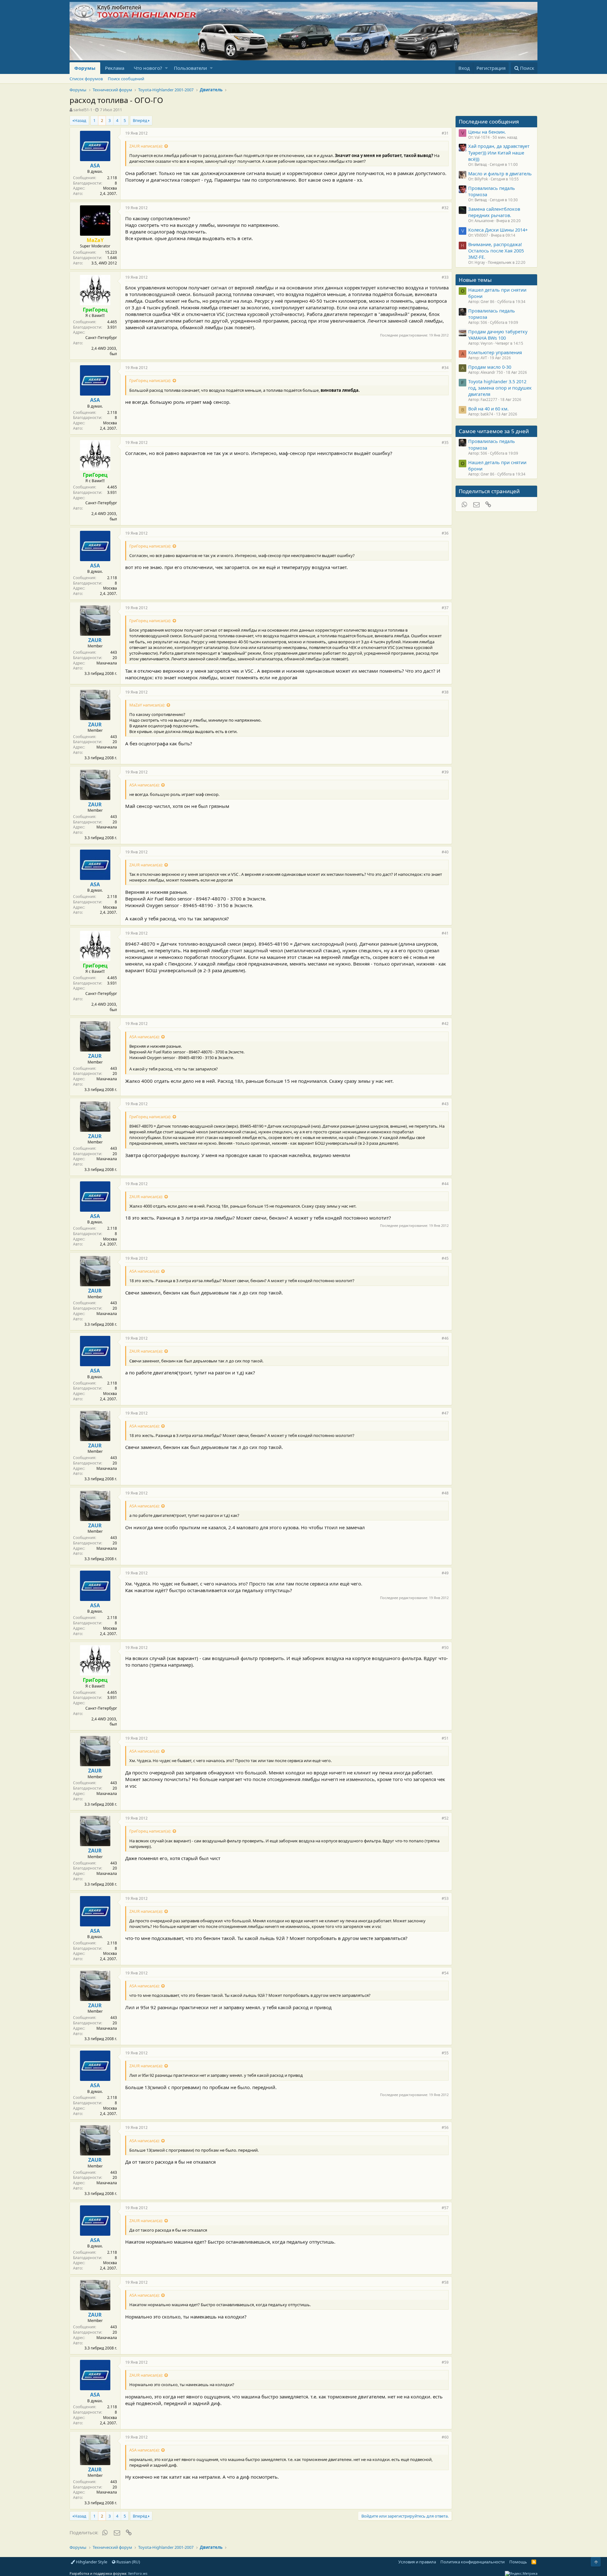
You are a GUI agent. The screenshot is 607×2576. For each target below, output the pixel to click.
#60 (445, 2437)
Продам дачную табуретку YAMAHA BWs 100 (498, 335)
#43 (445, 1104)
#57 (445, 2208)
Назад (80, 120)
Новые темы (475, 280)
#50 (445, 1648)
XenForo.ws (138, 2573)
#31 (445, 133)
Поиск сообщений (126, 79)
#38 (445, 692)
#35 (445, 442)
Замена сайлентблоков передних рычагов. (494, 212)
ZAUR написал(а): (146, 146)
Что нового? (148, 68)
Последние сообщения (489, 121)
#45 (445, 1258)
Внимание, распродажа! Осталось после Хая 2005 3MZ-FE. (496, 251)
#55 (445, 2053)
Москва (110, 188)
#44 (445, 1184)
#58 (445, 2282)
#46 (445, 1338)
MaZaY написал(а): (147, 705)
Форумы (85, 68)
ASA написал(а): (144, 785)
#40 (445, 852)
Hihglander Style (91, 2562)
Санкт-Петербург (101, 338)
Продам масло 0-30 (490, 367)
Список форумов (86, 79)
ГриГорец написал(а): (150, 380)
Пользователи (190, 68)
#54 (445, 1973)
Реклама (115, 68)
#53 (445, 1898)
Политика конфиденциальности (472, 2562)
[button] (166, 68)
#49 (445, 1573)
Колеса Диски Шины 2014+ (498, 230)
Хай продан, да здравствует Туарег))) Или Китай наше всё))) (499, 152)
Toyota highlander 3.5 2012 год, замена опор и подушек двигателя (500, 388)
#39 (445, 772)
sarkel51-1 (83, 110)
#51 (445, 1738)
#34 (445, 368)
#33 (445, 277)
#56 (445, 2127)
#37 (445, 608)
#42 (445, 1024)
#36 (445, 533)
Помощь (518, 2562)
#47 (445, 1413)
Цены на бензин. (487, 132)
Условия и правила (417, 2562)
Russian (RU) (128, 2562)
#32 (445, 208)
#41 (445, 933)
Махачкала (107, 663)
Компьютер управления (495, 352)
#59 (445, 2362)
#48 (445, 1493)
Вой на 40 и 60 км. (488, 409)
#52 (445, 1818)
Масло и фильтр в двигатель (500, 173)
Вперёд (140, 120)
